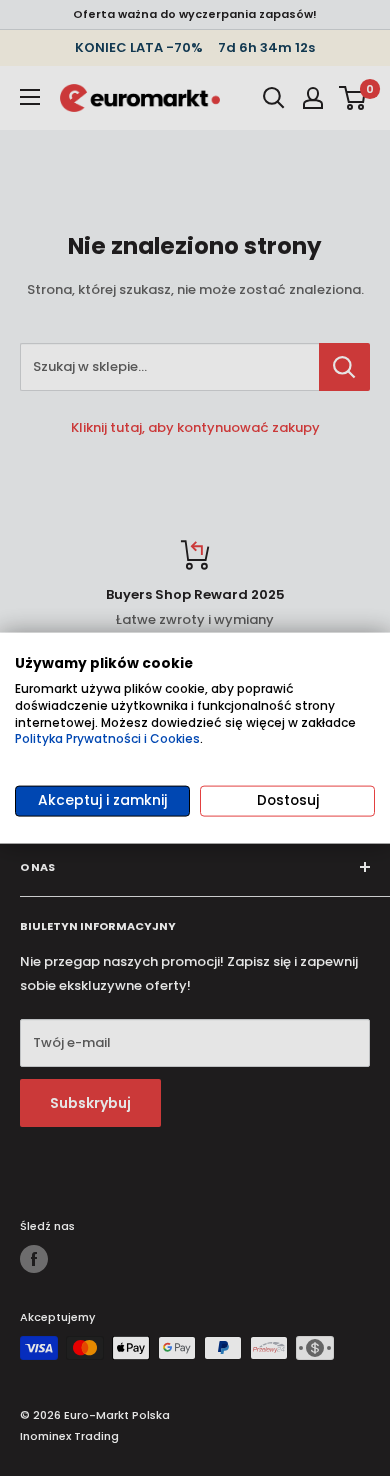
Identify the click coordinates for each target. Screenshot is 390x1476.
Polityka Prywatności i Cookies (107, 738)
